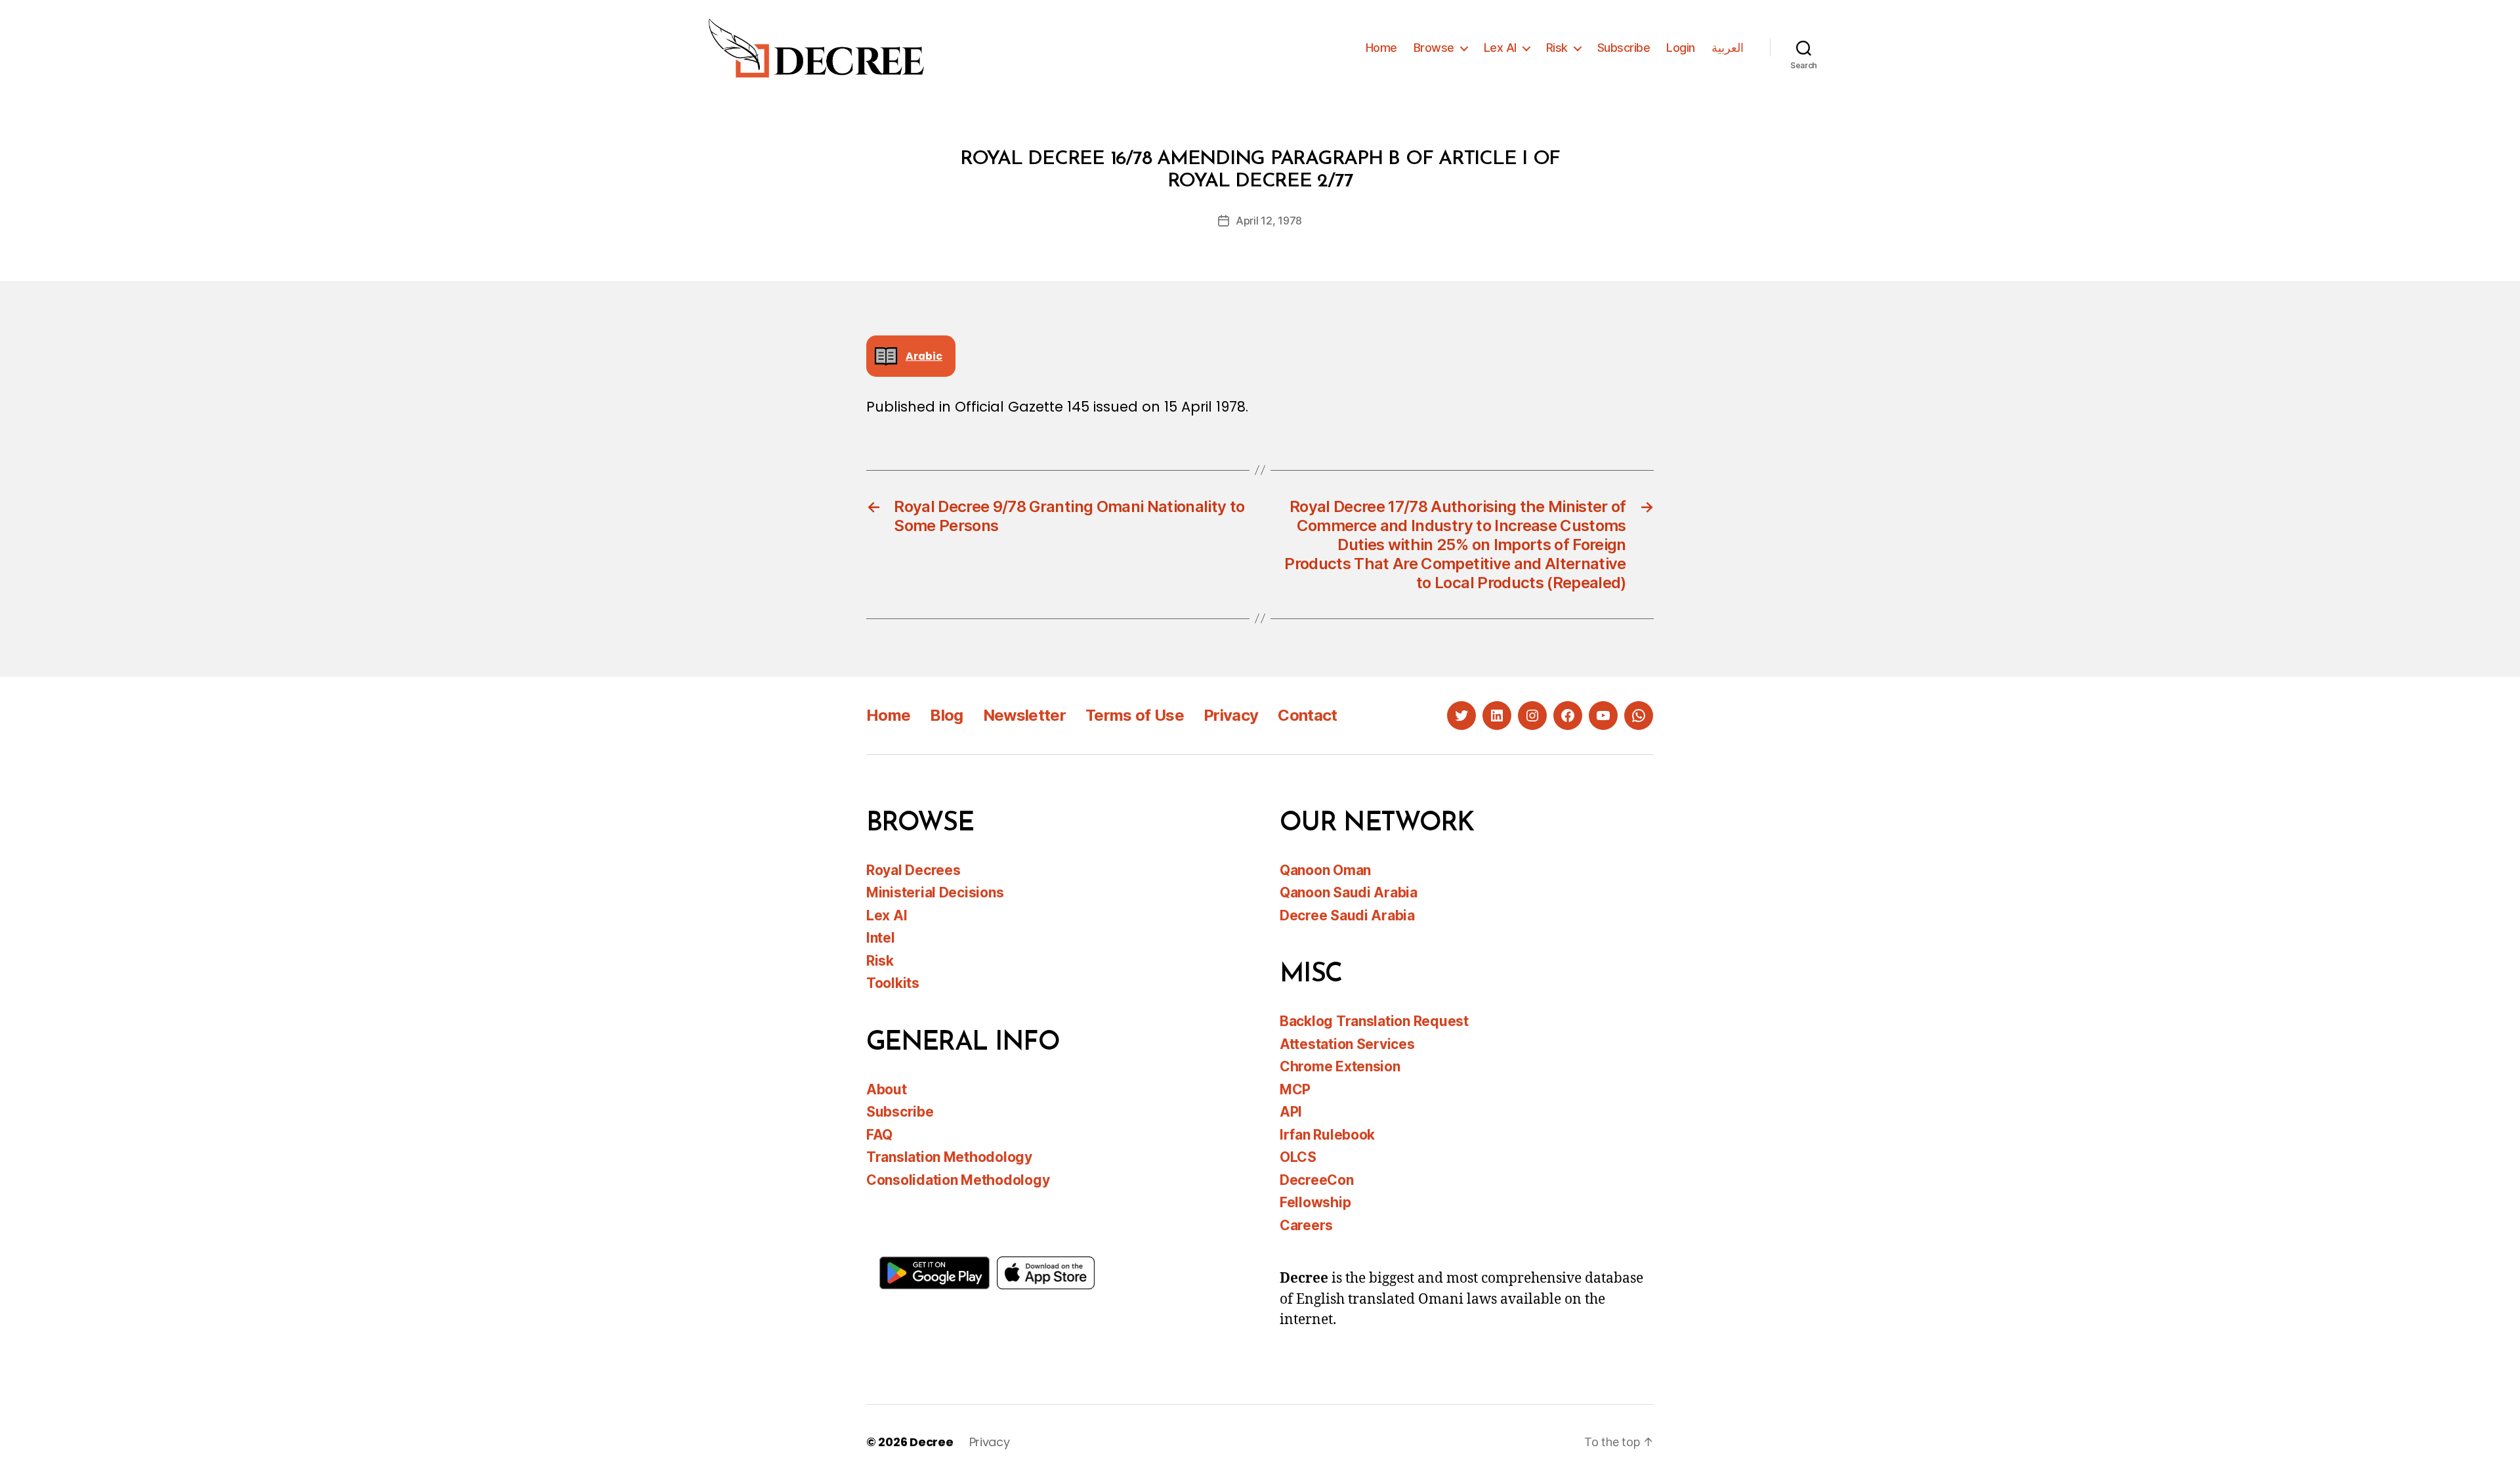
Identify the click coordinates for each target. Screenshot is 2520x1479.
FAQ (879, 1135)
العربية (1728, 48)
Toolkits (893, 983)
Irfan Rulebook (1327, 1135)
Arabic (924, 356)
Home (1381, 48)
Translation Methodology (949, 1157)
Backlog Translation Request (1374, 1021)
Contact (1307, 715)
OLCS (1298, 1157)
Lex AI (1500, 48)
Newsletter (1024, 715)
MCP (1295, 1089)
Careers (1306, 1225)
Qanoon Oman (1325, 870)
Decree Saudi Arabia (1347, 915)
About (887, 1089)
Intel (881, 938)
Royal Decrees (913, 870)
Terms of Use (1135, 715)
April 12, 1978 (1269, 221)
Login (1681, 48)
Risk (1557, 48)
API (1291, 1112)
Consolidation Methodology (958, 1180)
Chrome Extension (1340, 1066)
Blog (946, 715)
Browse (1434, 48)
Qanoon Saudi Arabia (1349, 892)
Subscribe (1624, 48)
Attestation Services (1347, 1044)
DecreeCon (1317, 1180)
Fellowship (1315, 1202)
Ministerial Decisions (935, 892)
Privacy (1231, 715)
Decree (931, 1442)
